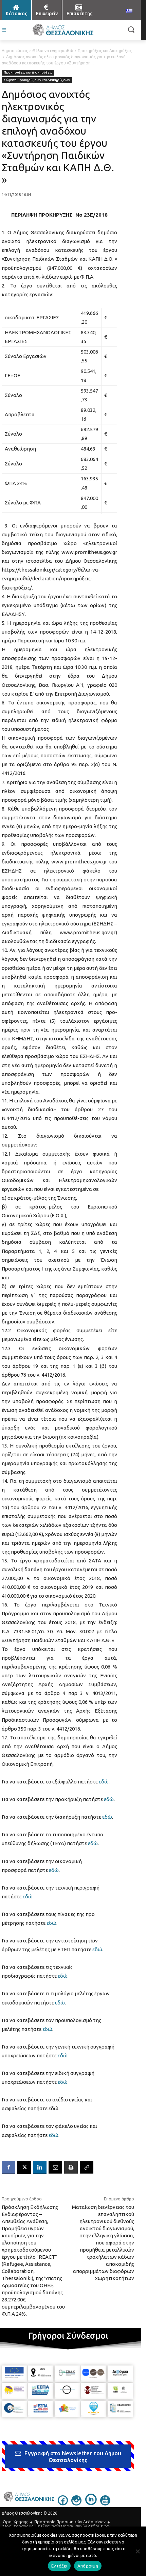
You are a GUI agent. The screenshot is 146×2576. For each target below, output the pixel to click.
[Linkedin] (40, 2168)
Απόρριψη (88, 2566)
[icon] (63, 2503)
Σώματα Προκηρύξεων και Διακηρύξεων (37, 80)
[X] (24, 2168)
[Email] (55, 2168)
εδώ (104, 1782)
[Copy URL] (87, 2168)
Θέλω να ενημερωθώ (53, 51)
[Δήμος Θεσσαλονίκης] (63, 30)
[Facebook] (8, 2168)
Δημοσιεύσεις (15, 51)
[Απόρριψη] (138, 2551)
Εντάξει (59, 2566)
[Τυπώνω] (71, 2168)
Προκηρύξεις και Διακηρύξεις (105, 51)
